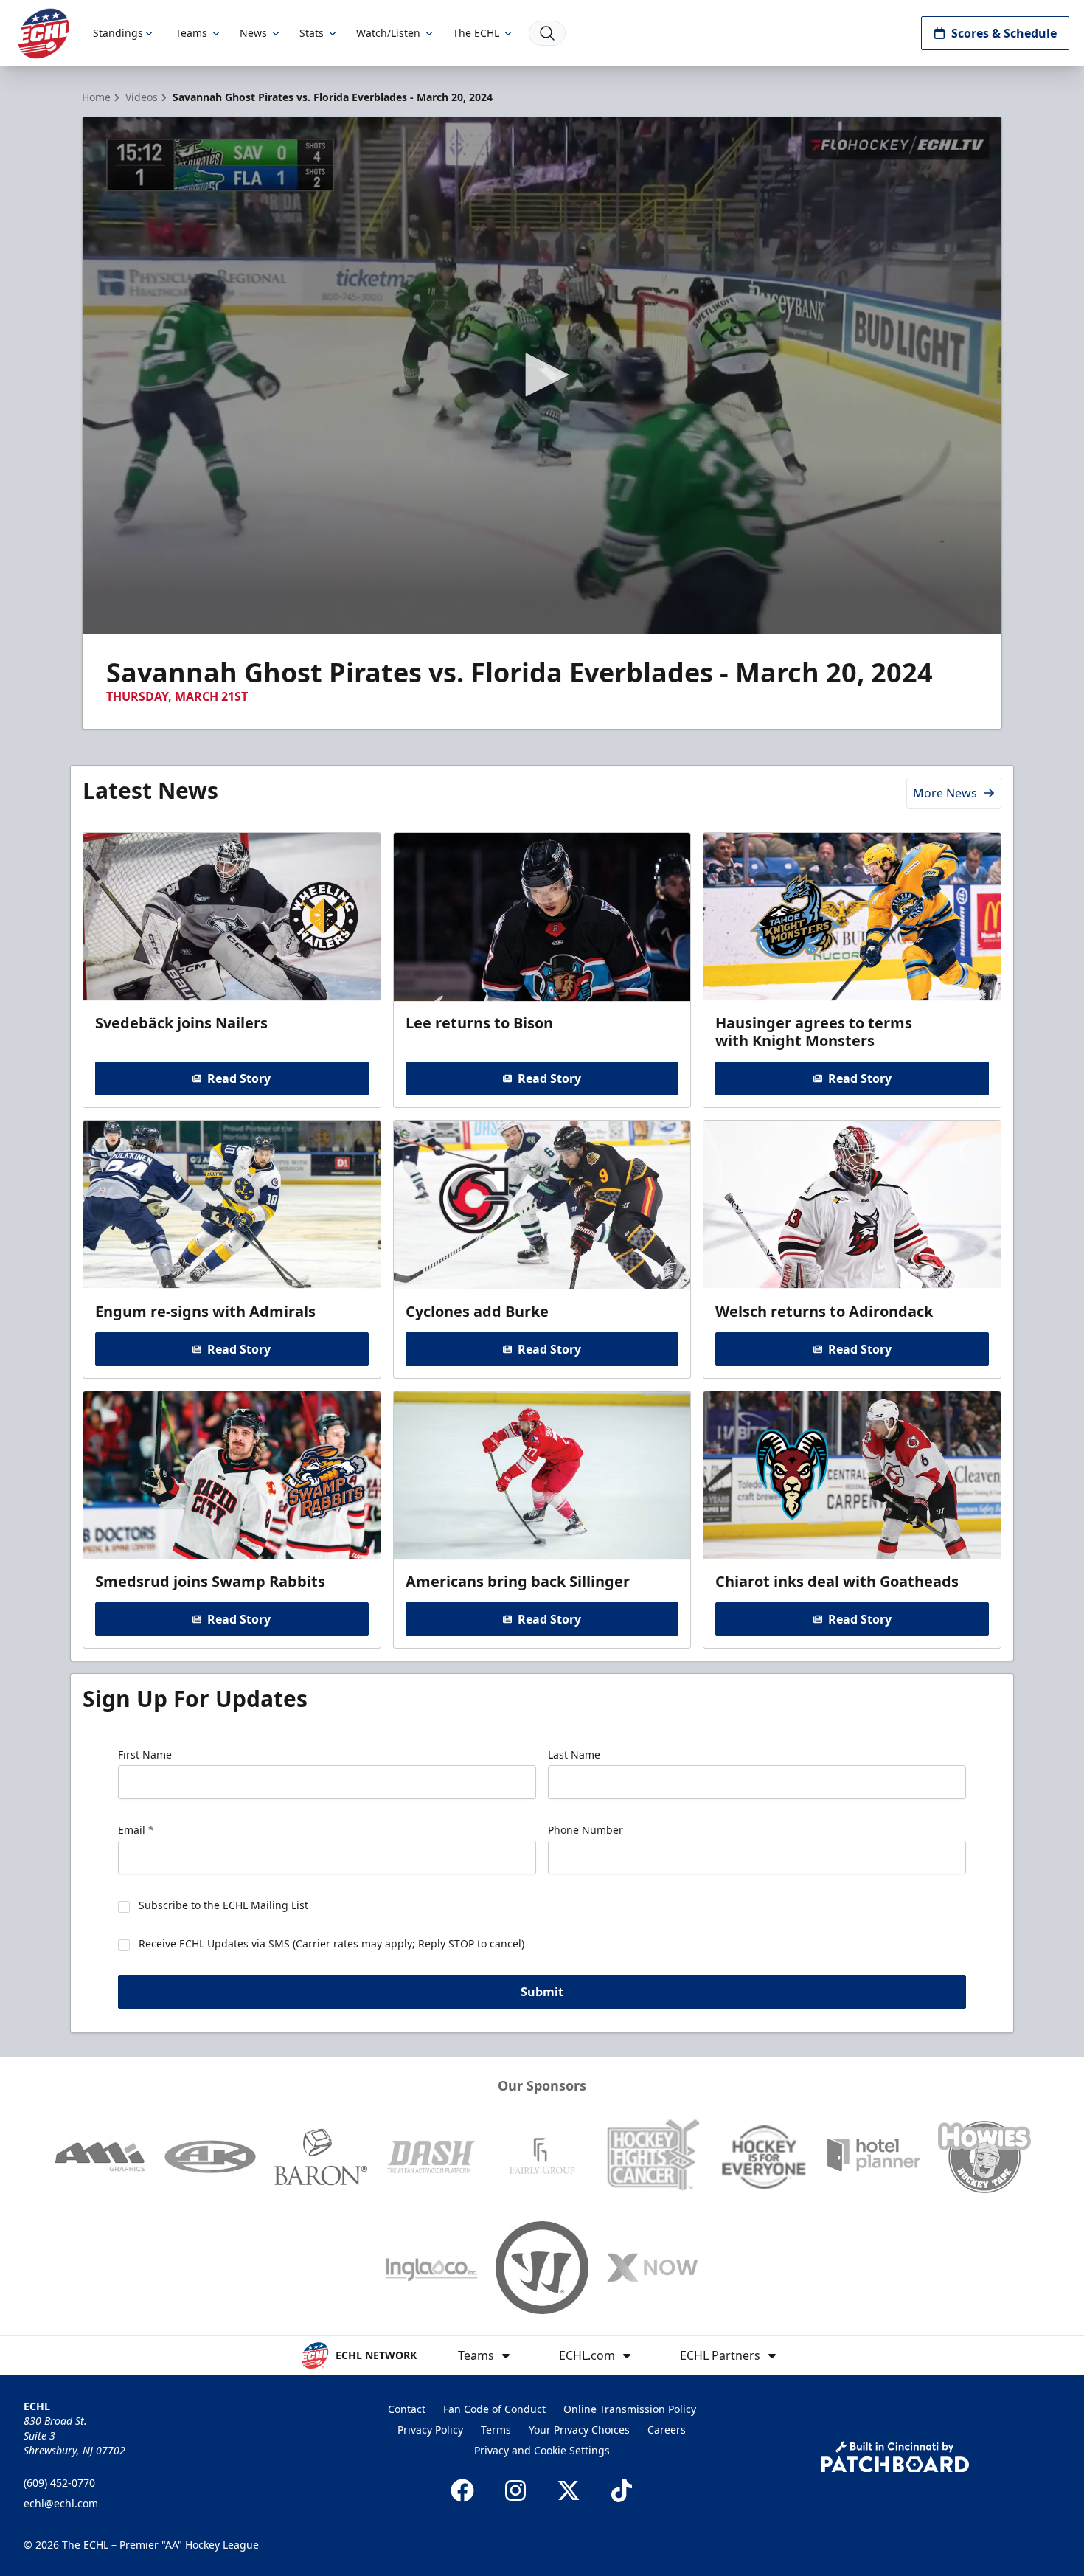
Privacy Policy (430, 2430)
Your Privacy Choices (579, 2430)
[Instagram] (515, 2490)
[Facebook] (462, 2490)
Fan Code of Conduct (494, 2409)
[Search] (547, 33)
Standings (118, 33)
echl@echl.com (61, 2503)
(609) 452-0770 (59, 2483)
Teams (191, 33)
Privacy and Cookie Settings (542, 2450)
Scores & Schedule (1004, 33)
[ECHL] (44, 34)
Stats (312, 33)
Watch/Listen (388, 33)
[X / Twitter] (569, 2490)
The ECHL (476, 33)
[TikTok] (622, 2490)
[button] (542, 375)
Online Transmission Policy (630, 2409)
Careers (667, 2430)
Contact (407, 2409)
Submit (542, 1992)
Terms (496, 2430)
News (253, 33)
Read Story (239, 1078)
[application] (542, 376)
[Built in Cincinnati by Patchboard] (895, 2457)
